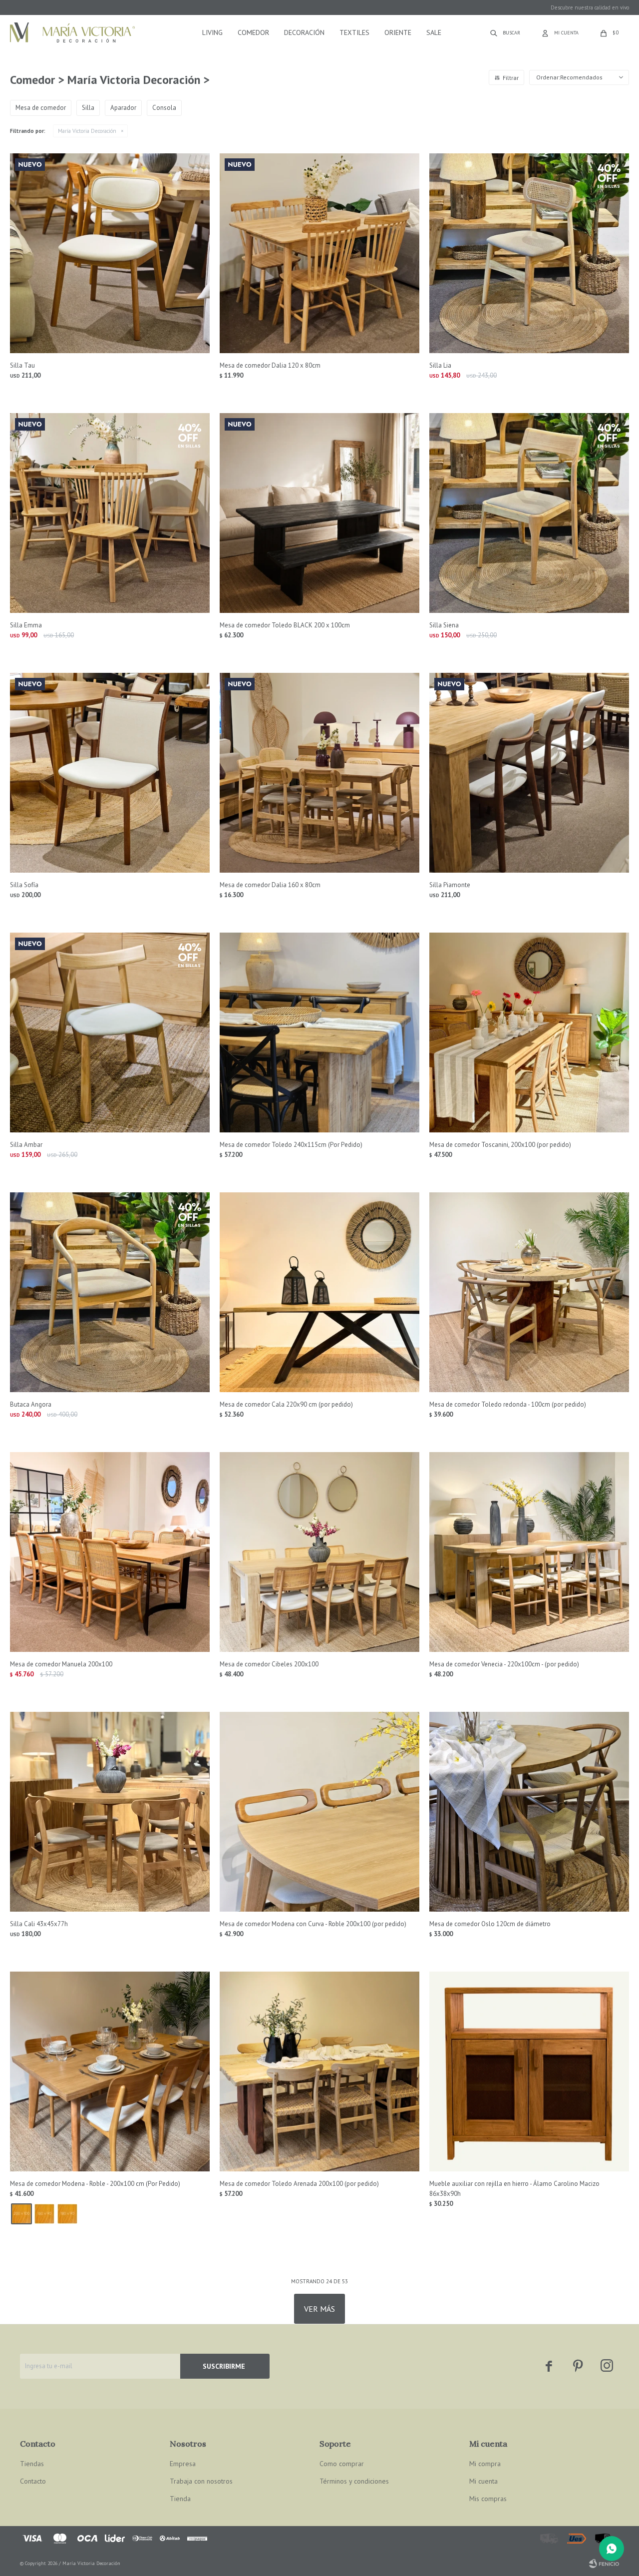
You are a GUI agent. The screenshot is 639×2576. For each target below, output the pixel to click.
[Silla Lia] (529, 253)
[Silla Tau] (110, 253)
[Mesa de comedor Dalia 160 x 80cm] (319, 773)
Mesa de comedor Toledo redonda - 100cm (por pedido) (508, 1404)
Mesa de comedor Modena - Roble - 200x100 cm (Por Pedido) (95, 2184)
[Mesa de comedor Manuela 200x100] (110, 1552)
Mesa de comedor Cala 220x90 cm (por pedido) (286, 1404)
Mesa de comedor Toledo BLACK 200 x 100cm (285, 625)
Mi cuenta (483, 2481)
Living (212, 32)
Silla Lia (440, 365)
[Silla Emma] (110, 513)
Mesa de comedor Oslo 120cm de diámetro (490, 1924)
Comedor (253, 32)
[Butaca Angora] (110, 1292)
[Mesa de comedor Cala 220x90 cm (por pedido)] (319, 1292)
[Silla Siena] (529, 513)
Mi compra (485, 2464)
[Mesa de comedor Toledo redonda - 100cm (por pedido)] (529, 1292)
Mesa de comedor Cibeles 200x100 (269, 1664)
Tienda (180, 2499)
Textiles (354, 32)
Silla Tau (22, 365)
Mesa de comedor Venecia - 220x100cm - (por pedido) (504, 1664)
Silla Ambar (26, 1145)
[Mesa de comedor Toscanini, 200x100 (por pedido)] (529, 1032)
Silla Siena (444, 625)
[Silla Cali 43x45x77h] (110, 1812)
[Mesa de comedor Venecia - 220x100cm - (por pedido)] (529, 1552)
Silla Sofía (24, 885)
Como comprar (342, 2464)
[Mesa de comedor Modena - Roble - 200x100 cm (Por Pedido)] (110, 2071)
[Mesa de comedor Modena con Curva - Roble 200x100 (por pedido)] (319, 1812)
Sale (434, 32)
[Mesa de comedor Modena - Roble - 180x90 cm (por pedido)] (67, 2214)
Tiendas (32, 2464)
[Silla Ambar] (110, 1032)
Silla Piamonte (450, 885)
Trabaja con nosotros (201, 2481)
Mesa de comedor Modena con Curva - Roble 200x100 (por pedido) (313, 1924)
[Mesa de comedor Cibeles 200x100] (319, 1552)
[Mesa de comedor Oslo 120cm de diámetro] (529, 1812)
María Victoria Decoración (87, 131)
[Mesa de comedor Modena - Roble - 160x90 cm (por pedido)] (44, 2214)
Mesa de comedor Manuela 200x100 (61, 1664)
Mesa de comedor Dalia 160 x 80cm (270, 885)
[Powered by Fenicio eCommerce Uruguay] (604, 2564)
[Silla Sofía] (110, 773)
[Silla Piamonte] (529, 773)
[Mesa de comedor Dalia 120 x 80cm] (319, 253)
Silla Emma (26, 625)
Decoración (304, 32)
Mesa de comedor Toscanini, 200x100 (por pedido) (500, 1145)
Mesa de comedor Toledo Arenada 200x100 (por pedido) (299, 2184)
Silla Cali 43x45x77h (39, 1924)
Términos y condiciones (354, 2481)
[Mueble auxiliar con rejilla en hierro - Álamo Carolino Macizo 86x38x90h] (529, 2071)
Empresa (183, 2464)
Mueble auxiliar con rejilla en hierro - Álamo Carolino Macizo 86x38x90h (514, 2189)
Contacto (33, 2481)
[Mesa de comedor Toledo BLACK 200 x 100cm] (319, 513)
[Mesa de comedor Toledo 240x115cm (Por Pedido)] (319, 1032)
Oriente (398, 32)
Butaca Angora (31, 1404)
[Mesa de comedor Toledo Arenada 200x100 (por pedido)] (319, 2071)
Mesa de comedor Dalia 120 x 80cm (270, 365)
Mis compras (488, 2499)
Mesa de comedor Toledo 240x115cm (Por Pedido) (291, 1145)
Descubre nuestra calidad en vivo (590, 7)
